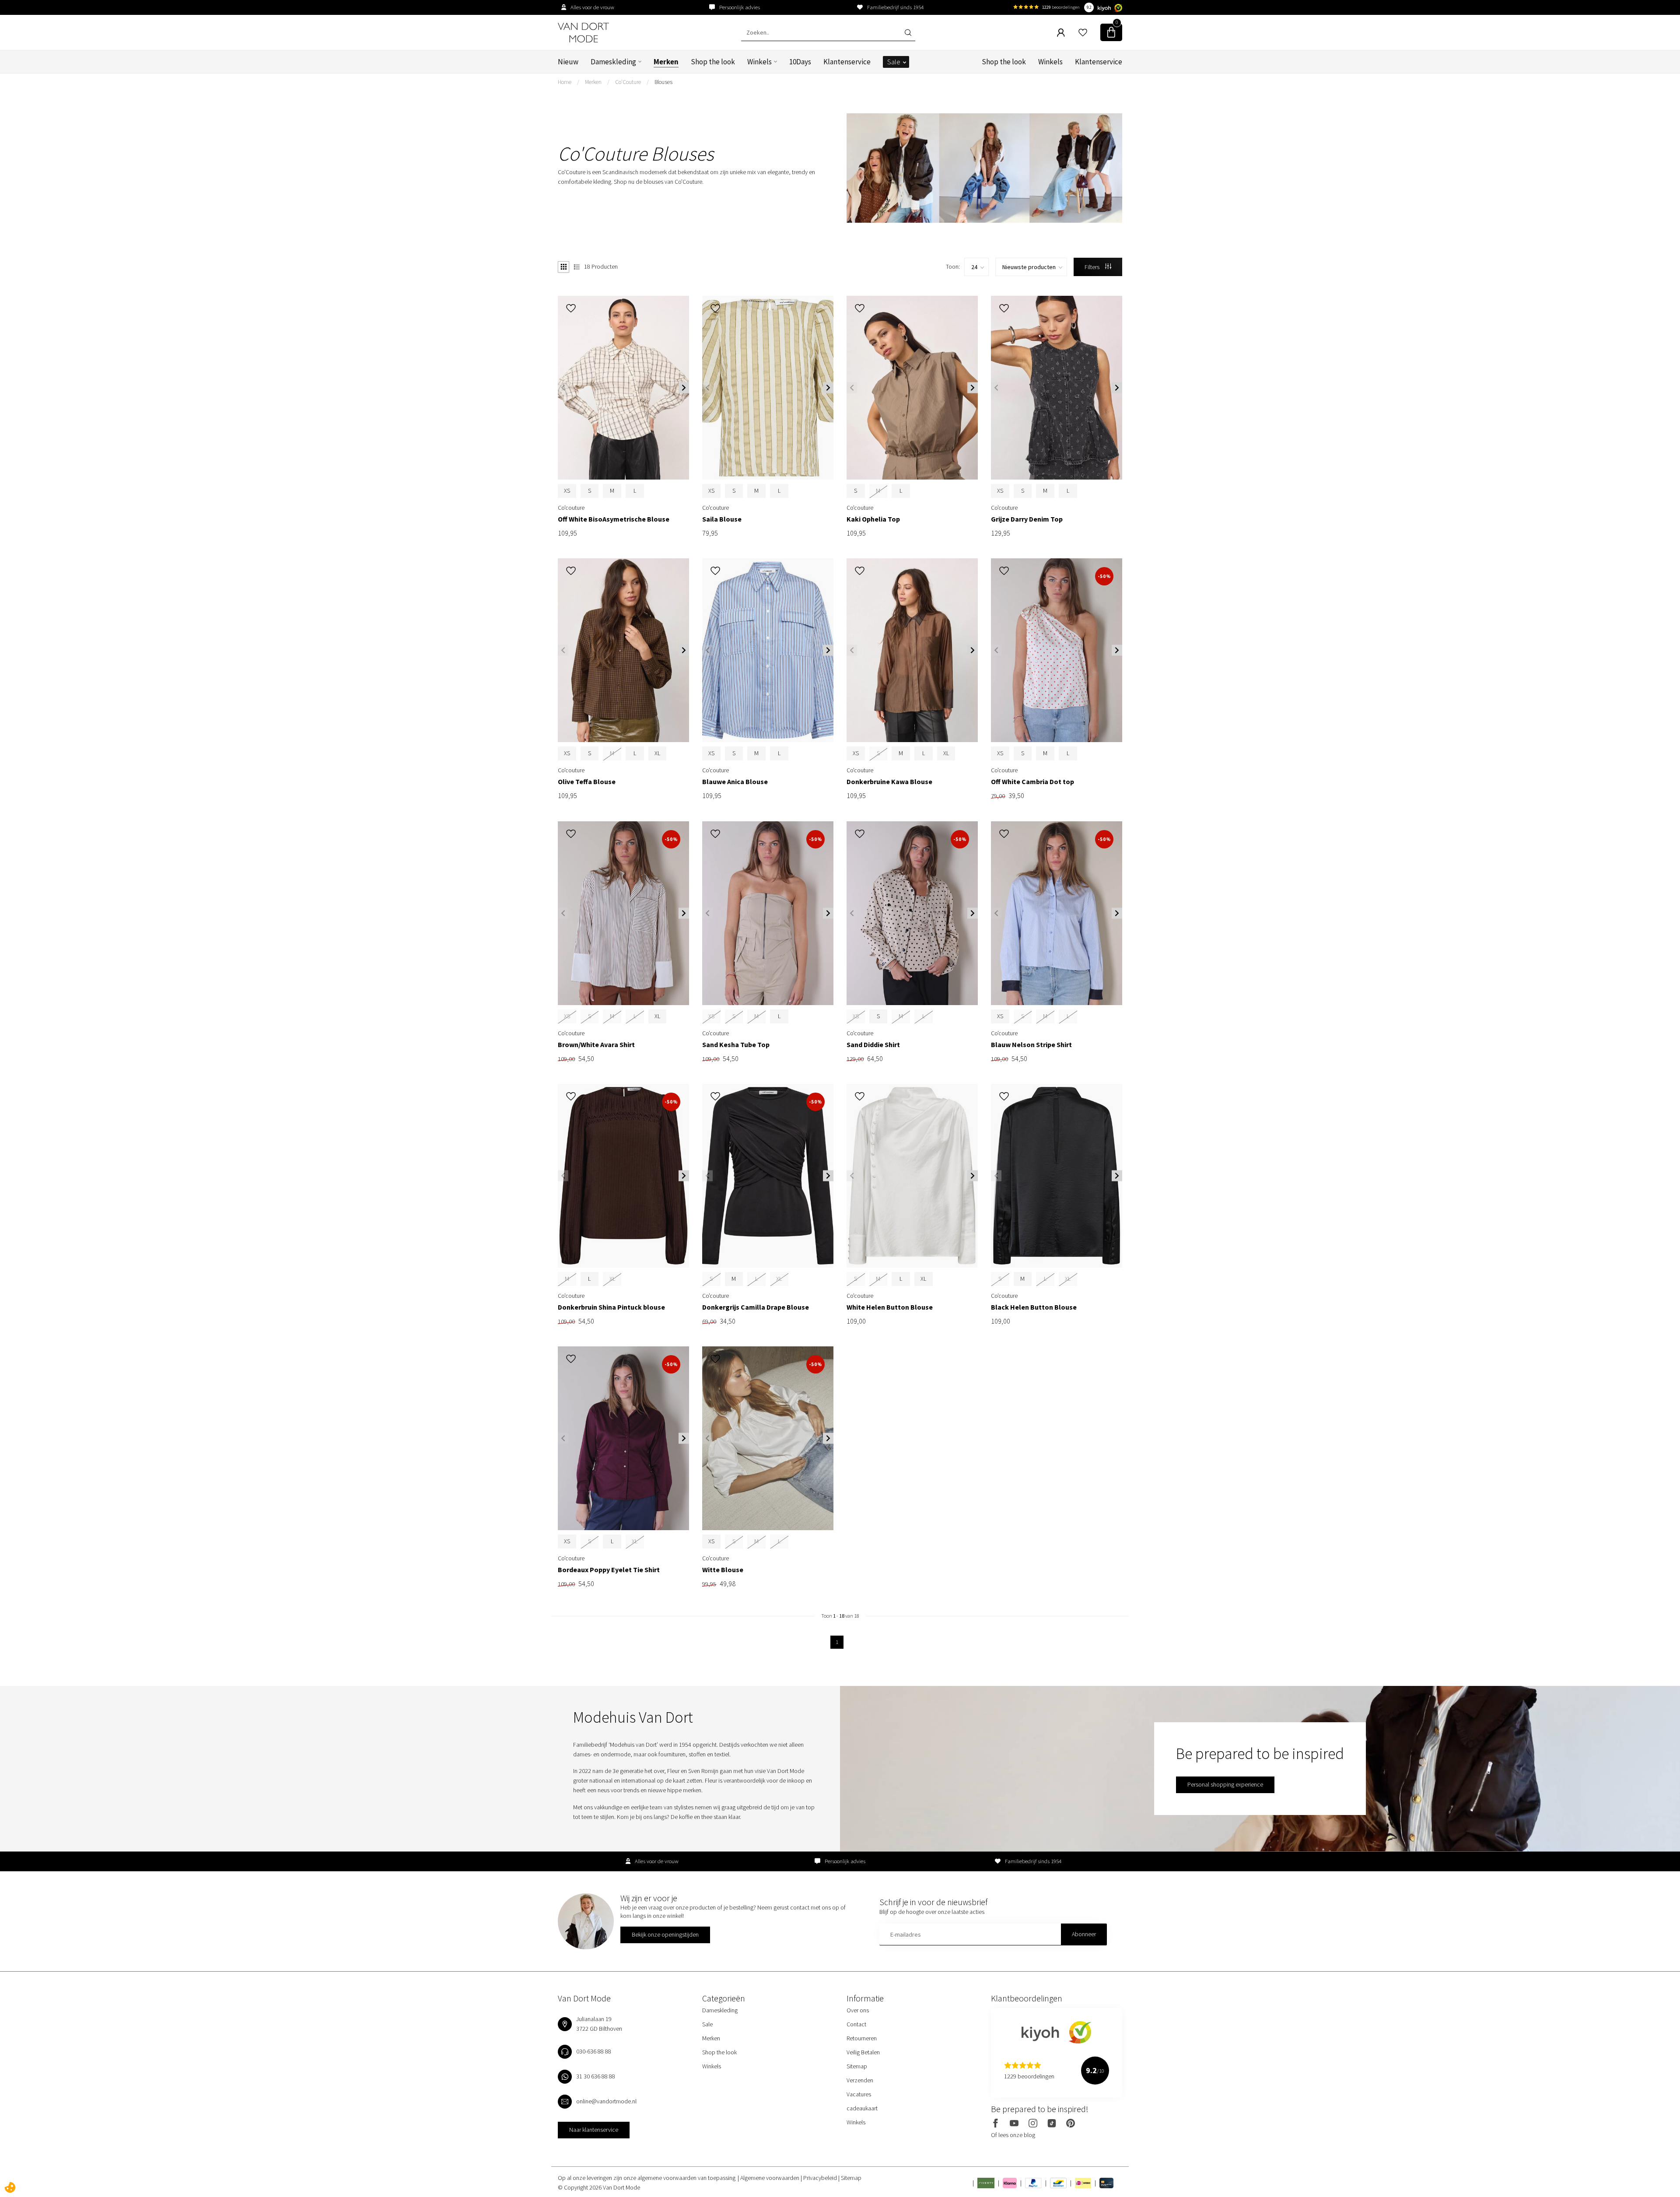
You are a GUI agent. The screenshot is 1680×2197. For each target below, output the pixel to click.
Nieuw (568, 62)
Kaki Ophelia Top (873, 519)
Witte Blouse (723, 1570)
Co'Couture (628, 82)
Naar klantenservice (594, 2130)
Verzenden (860, 2080)
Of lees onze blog (1013, 2135)
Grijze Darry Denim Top (1027, 519)
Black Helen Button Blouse (1034, 1307)
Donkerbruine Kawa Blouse (889, 782)
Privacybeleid (821, 2178)
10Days (800, 62)
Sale (894, 62)
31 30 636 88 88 (596, 2076)
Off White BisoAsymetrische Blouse (614, 519)
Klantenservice (847, 62)
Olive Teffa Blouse (587, 782)
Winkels (759, 62)
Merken (666, 62)
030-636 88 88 (594, 2051)
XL (657, 753)
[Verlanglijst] (1083, 32)
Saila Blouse (722, 519)
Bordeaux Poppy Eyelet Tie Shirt (609, 1570)
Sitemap (857, 2066)
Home (565, 82)
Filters (1093, 267)
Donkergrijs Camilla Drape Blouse (756, 1307)
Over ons (858, 2010)
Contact (856, 2024)
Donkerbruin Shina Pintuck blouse (611, 1307)
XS (567, 491)
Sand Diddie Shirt (873, 1045)
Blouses (663, 82)
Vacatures (859, 2094)
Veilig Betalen (863, 2052)
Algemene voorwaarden (770, 2178)
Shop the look (713, 62)
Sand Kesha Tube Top (736, 1045)
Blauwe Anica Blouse (735, 782)
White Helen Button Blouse (890, 1307)
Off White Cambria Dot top (1032, 782)
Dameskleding (613, 62)
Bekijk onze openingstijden (665, 1934)
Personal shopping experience (1225, 1784)
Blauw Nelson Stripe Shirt (1031, 1045)
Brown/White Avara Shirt (596, 1045)
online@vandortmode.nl (606, 2101)
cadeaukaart (862, 2108)
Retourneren (862, 2038)
